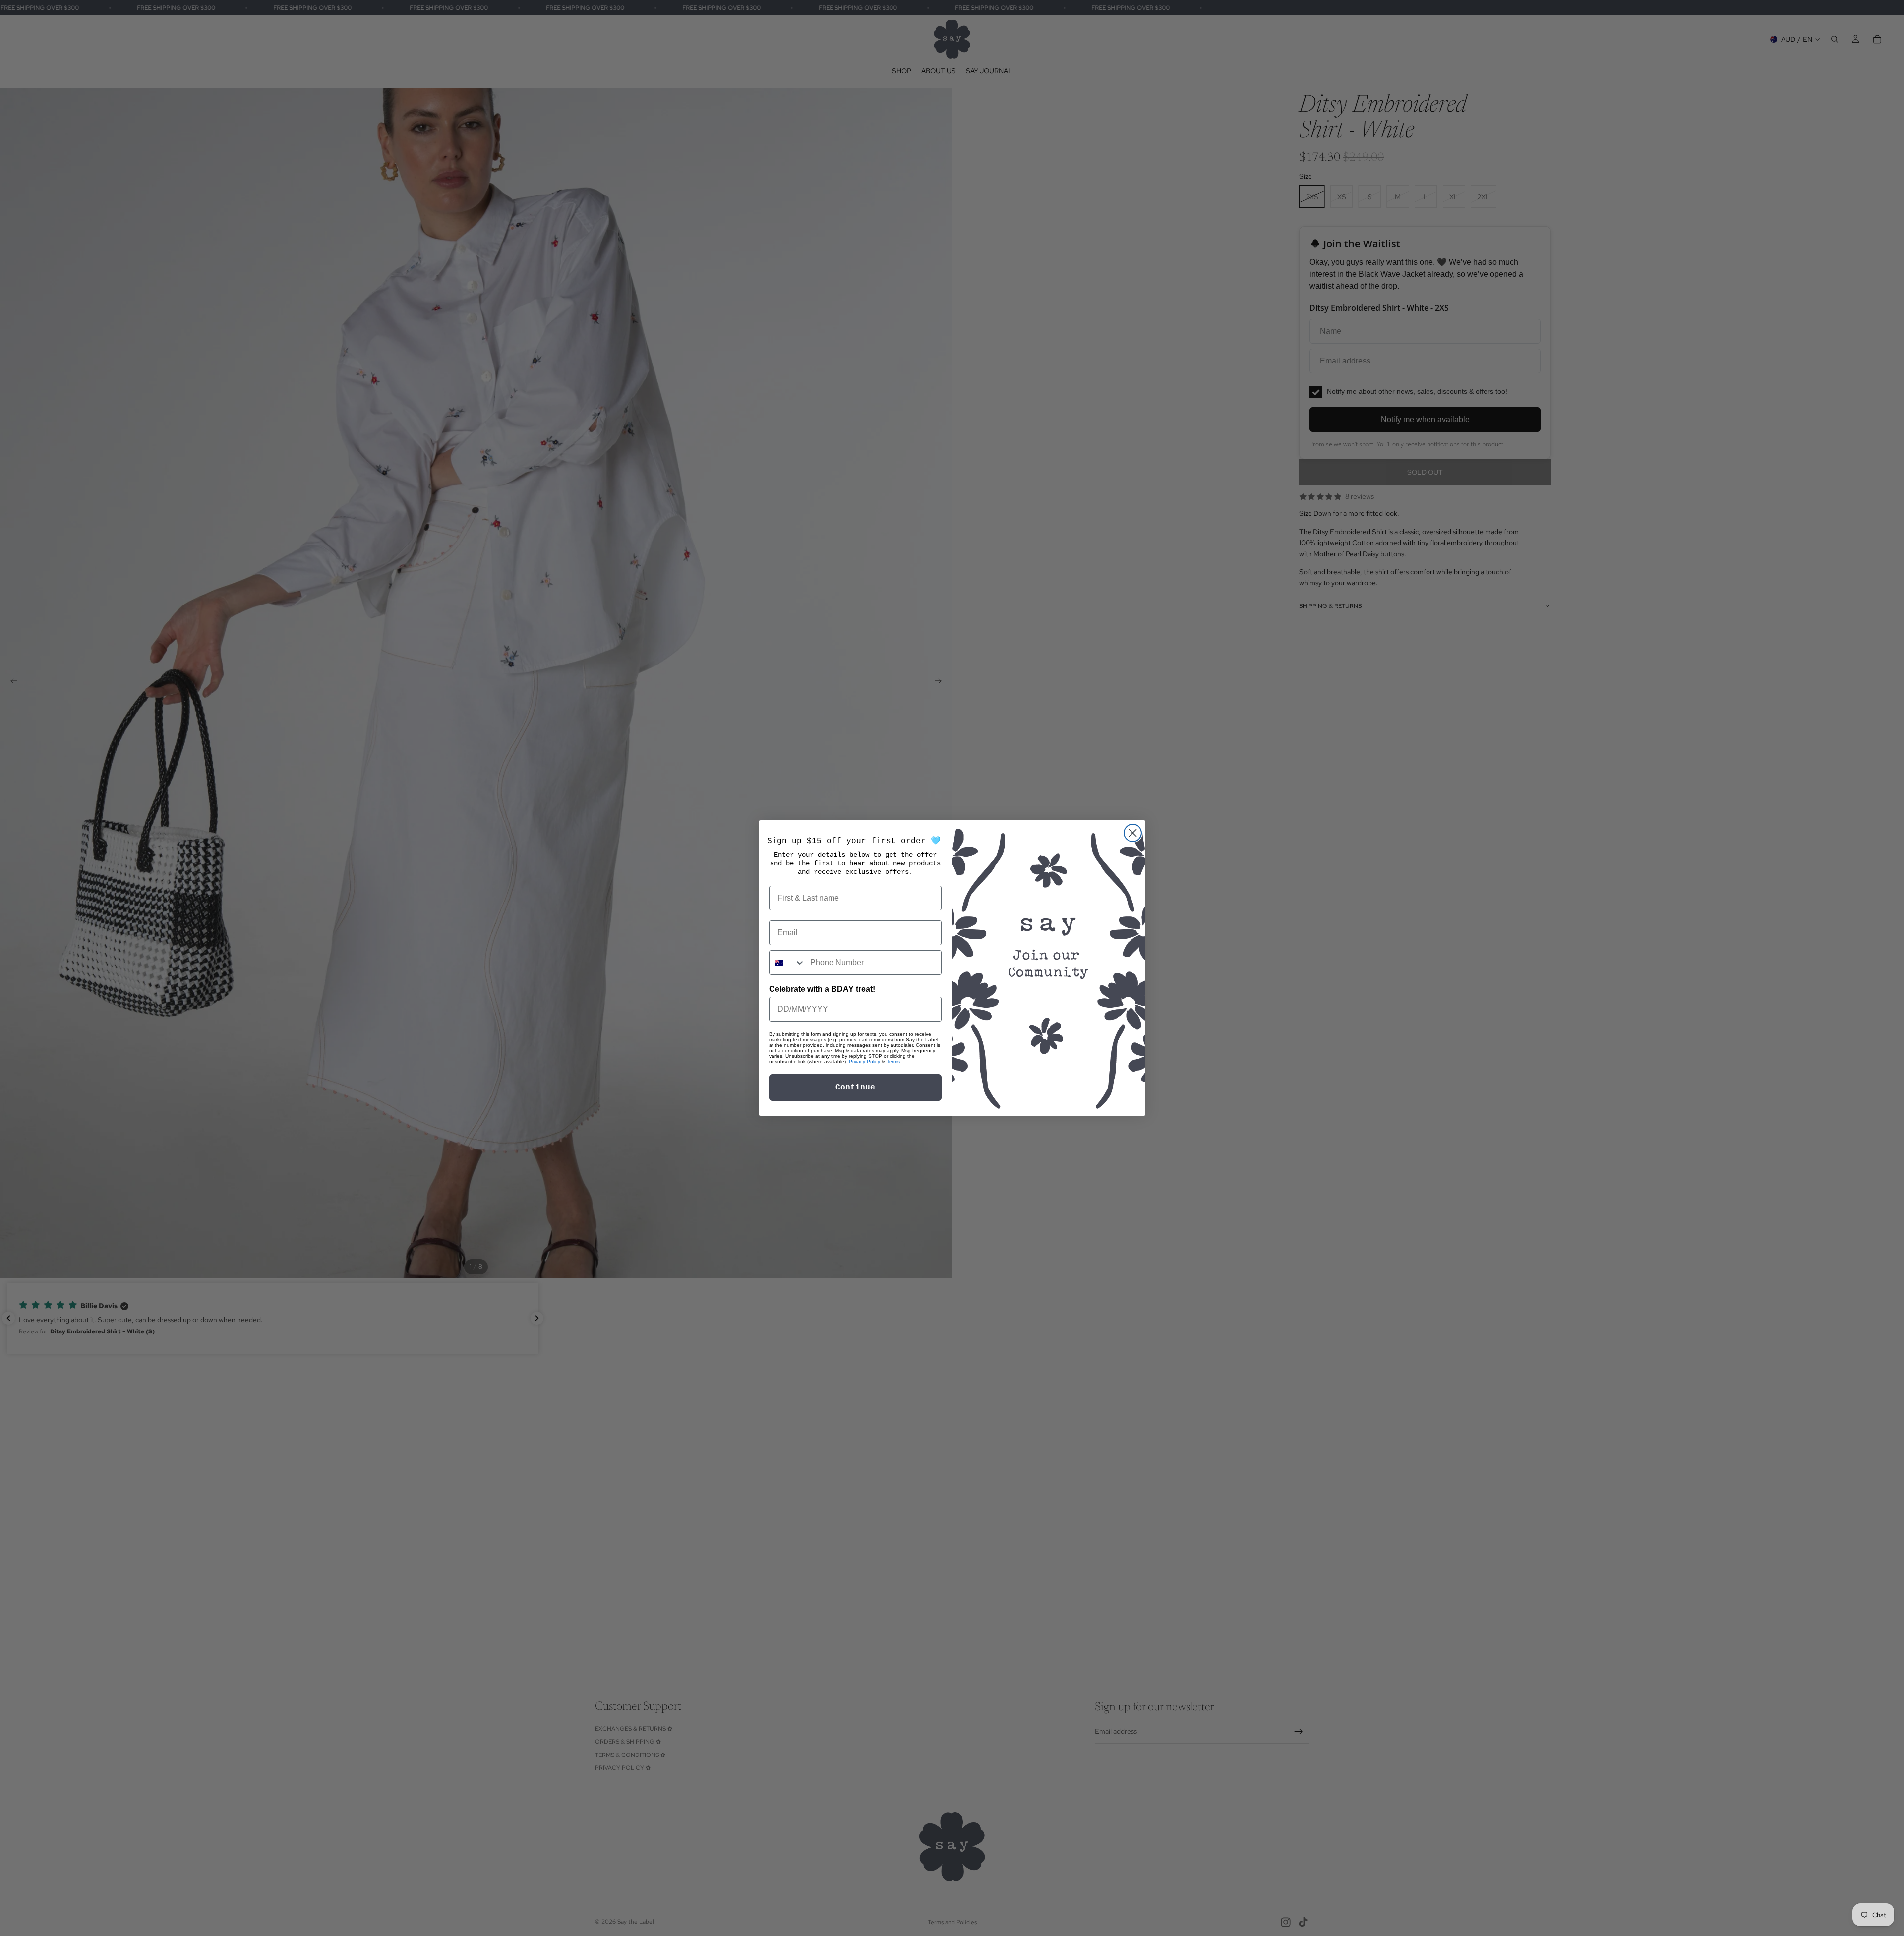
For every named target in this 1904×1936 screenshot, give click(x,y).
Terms (893, 1061)
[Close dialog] (1133, 833)
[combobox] (787, 963)
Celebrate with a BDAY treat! (822, 989)
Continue (855, 1088)
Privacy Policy (864, 1061)
